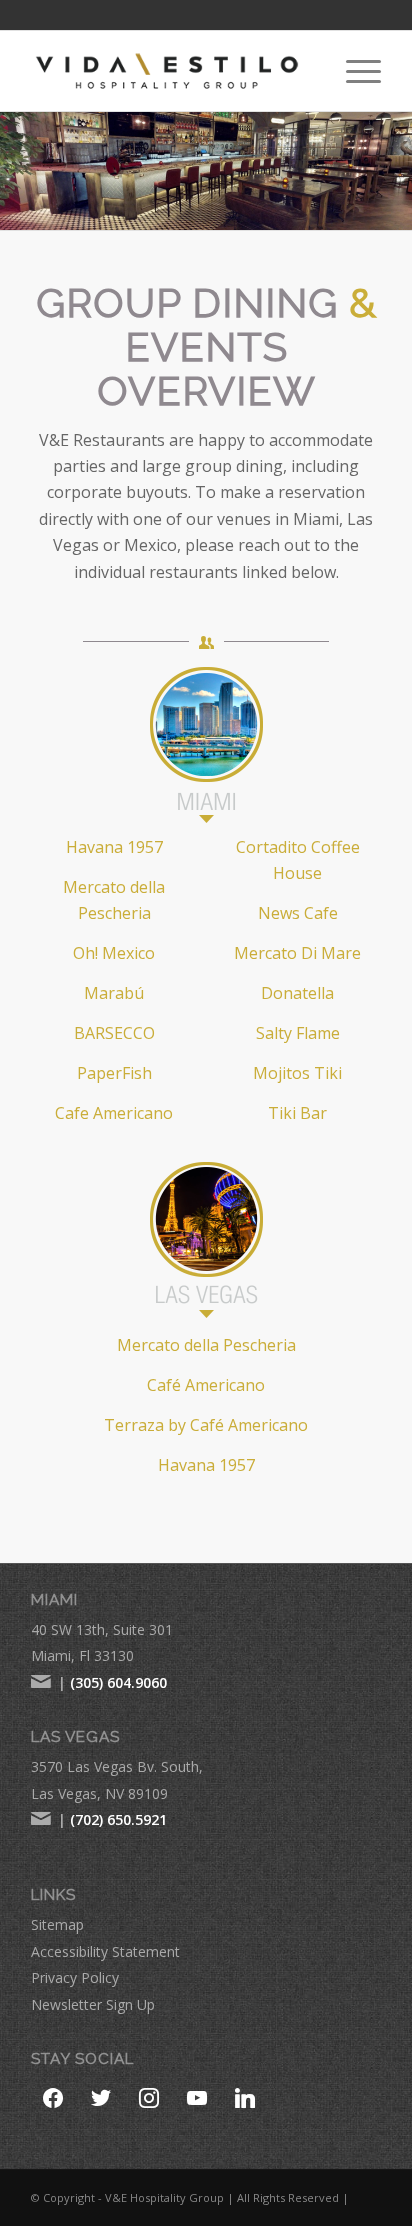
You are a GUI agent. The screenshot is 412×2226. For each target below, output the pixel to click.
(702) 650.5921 (118, 1819)
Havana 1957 (114, 847)
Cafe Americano (114, 1113)
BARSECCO (114, 1033)
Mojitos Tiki (297, 1073)
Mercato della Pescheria (206, 1345)
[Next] (394, 171)
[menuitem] (353, 71)
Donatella (297, 993)
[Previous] (17, 171)
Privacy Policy (75, 1977)
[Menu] (353, 71)
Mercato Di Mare (297, 953)
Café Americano (206, 1385)
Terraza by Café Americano (206, 1425)
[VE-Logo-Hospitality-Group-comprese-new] (171, 71)
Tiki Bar (297, 1113)
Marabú (114, 993)
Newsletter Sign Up (93, 2004)
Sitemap (57, 1924)
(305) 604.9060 (118, 1682)
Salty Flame (298, 1033)
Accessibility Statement (105, 1951)
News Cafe (298, 913)
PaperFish (114, 1073)
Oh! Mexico (114, 953)
